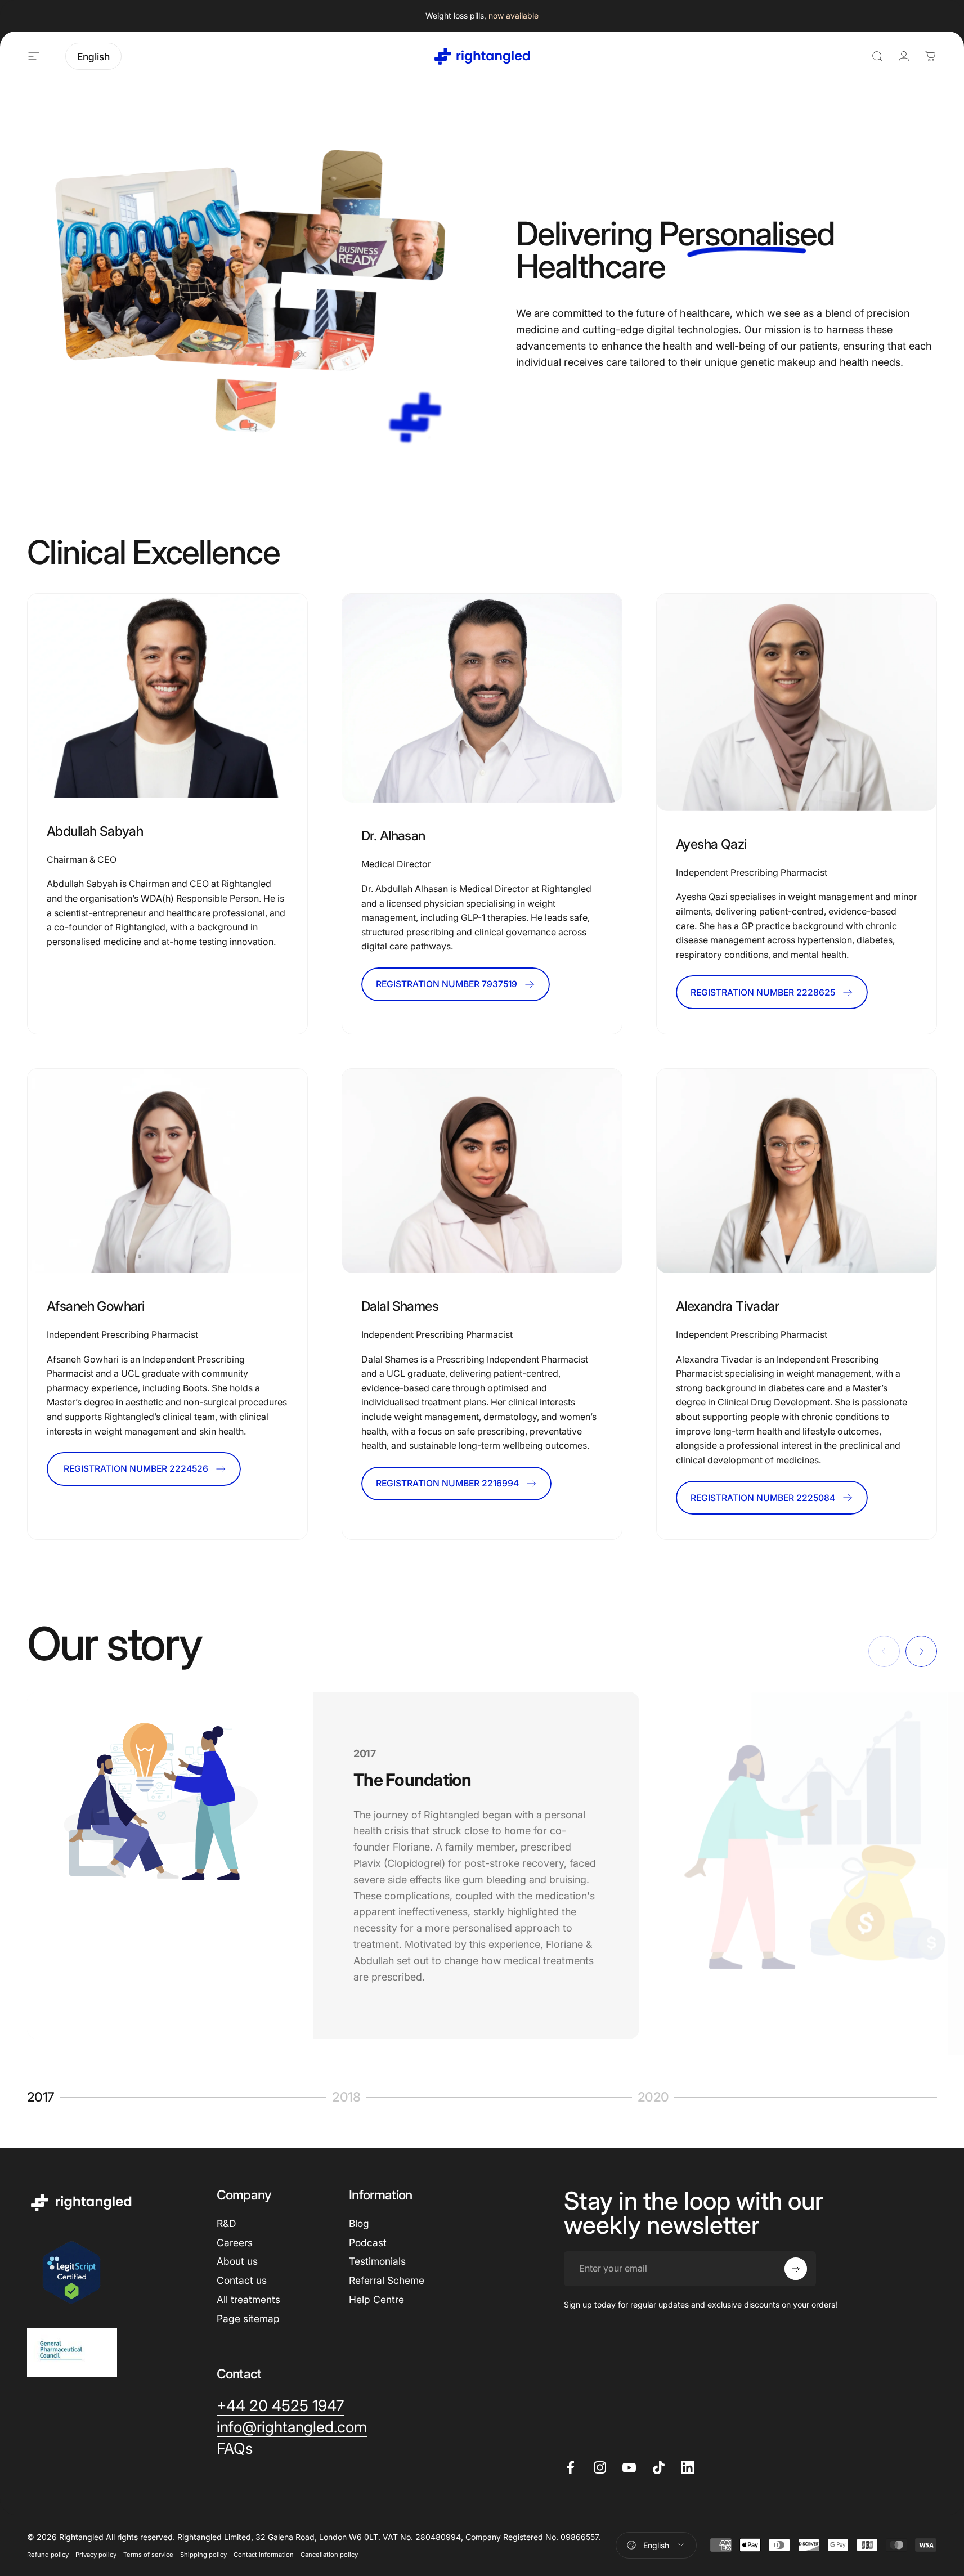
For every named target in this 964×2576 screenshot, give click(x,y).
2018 (352, 2098)
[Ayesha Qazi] (797, 702)
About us (237, 2261)
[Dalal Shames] (482, 1171)
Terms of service (148, 2555)
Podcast (368, 2243)
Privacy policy (96, 2555)
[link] (167, 696)
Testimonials (377, 2261)
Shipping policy (203, 2555)
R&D (226, 2223)
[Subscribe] (796, 2269)
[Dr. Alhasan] (482, 698)
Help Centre (376, 2299)
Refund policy (48, 2555)
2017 (45, 2098)
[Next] (921, 1651)
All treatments (248, 2299)
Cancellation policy (329, 2555)
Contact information (264, 2555)
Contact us (242, 2280)
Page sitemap (248, 2319)
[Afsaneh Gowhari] (167, 1171)
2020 (657, 2098)
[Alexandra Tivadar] (797, 1171)
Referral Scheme (387, 2280)
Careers (235, 2243)
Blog (359, 2223)
